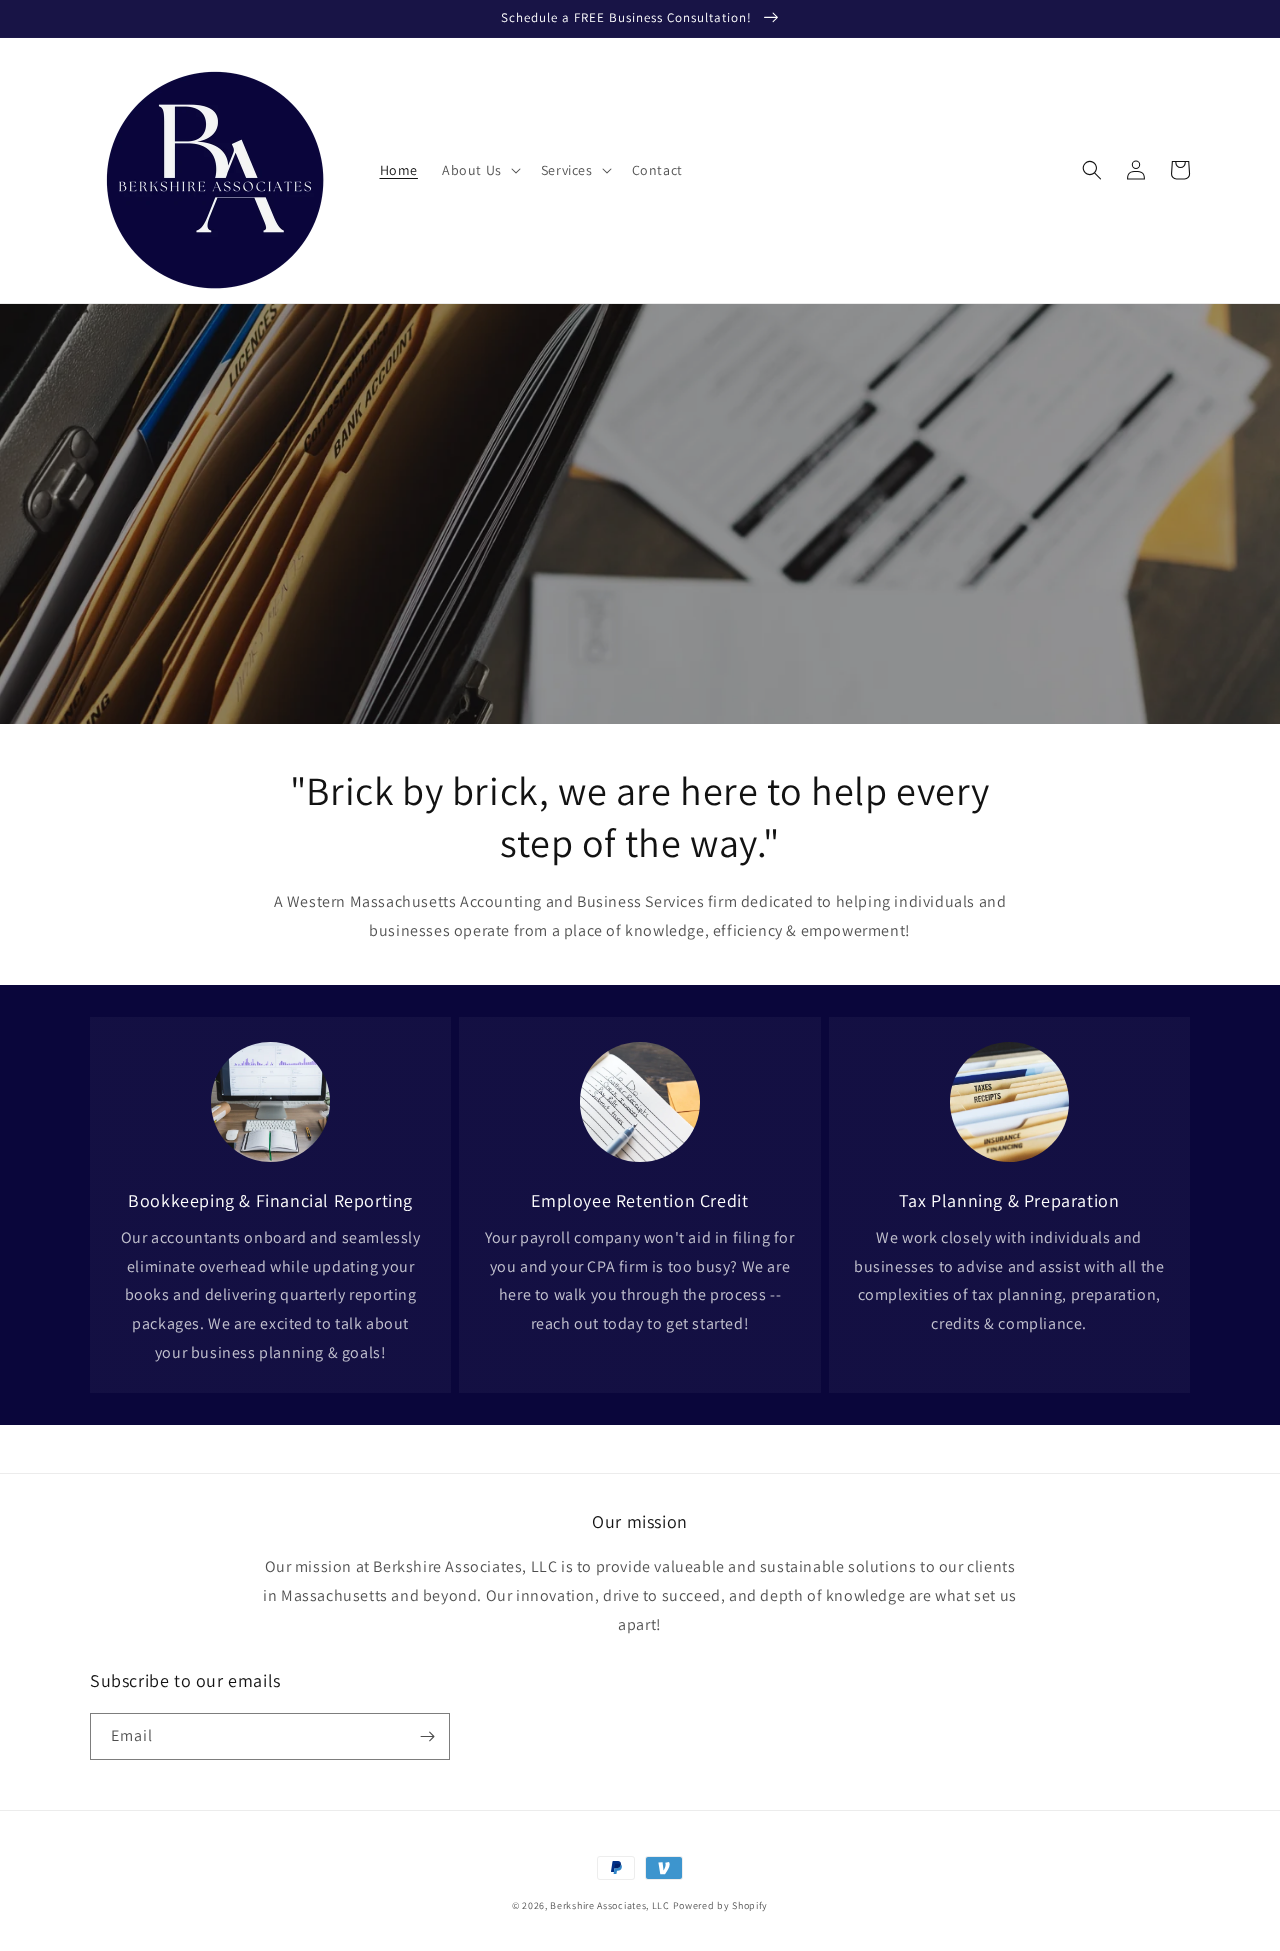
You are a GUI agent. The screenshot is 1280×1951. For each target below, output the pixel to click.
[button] (479, 170)
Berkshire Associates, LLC (610, 1905)
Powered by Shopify (721, 1905)
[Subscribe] (427, 1736)
